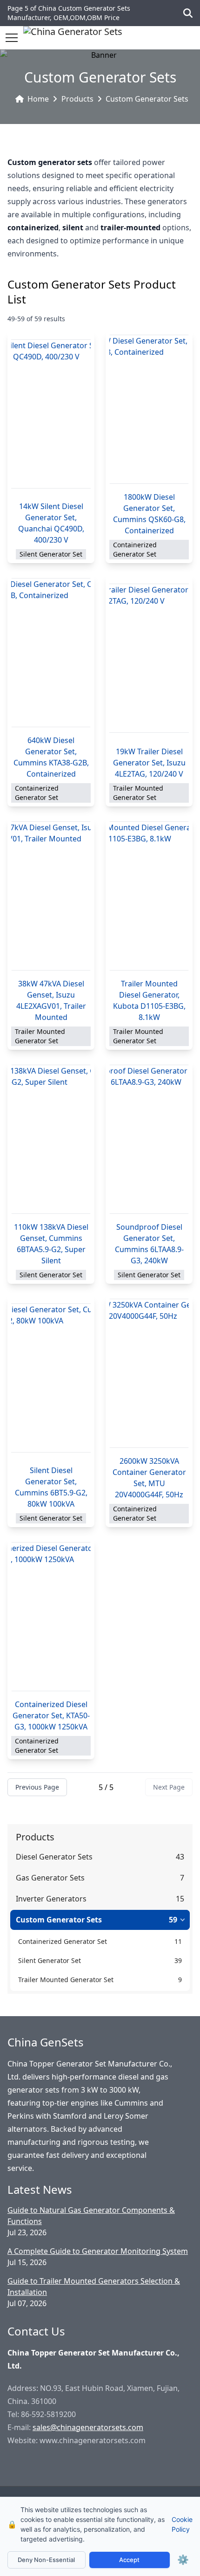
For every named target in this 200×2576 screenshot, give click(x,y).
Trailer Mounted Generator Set (66, 1980)
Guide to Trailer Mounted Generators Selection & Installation (94, 2287)
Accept (129, 2560)
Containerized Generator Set (63, 1941)
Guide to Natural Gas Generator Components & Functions (91, 2216)
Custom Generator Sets (147, 99)
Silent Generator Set (50, 1960)
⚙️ (183, 2560)
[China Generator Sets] (73, 38)
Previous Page (37, 1787)
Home (38, 99)
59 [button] (173, 1920)
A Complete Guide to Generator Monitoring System (98, 2251)
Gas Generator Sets (50, 1878)
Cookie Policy (182, 2524)
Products (77, 99)
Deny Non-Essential (46, 2560)
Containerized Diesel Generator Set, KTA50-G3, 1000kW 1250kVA (51, 1715)
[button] (12, 38)
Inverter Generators (51, 1899)
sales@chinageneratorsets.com (88, 2427)
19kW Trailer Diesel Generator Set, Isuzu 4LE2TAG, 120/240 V (149, 763)
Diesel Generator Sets (54, 1857)
